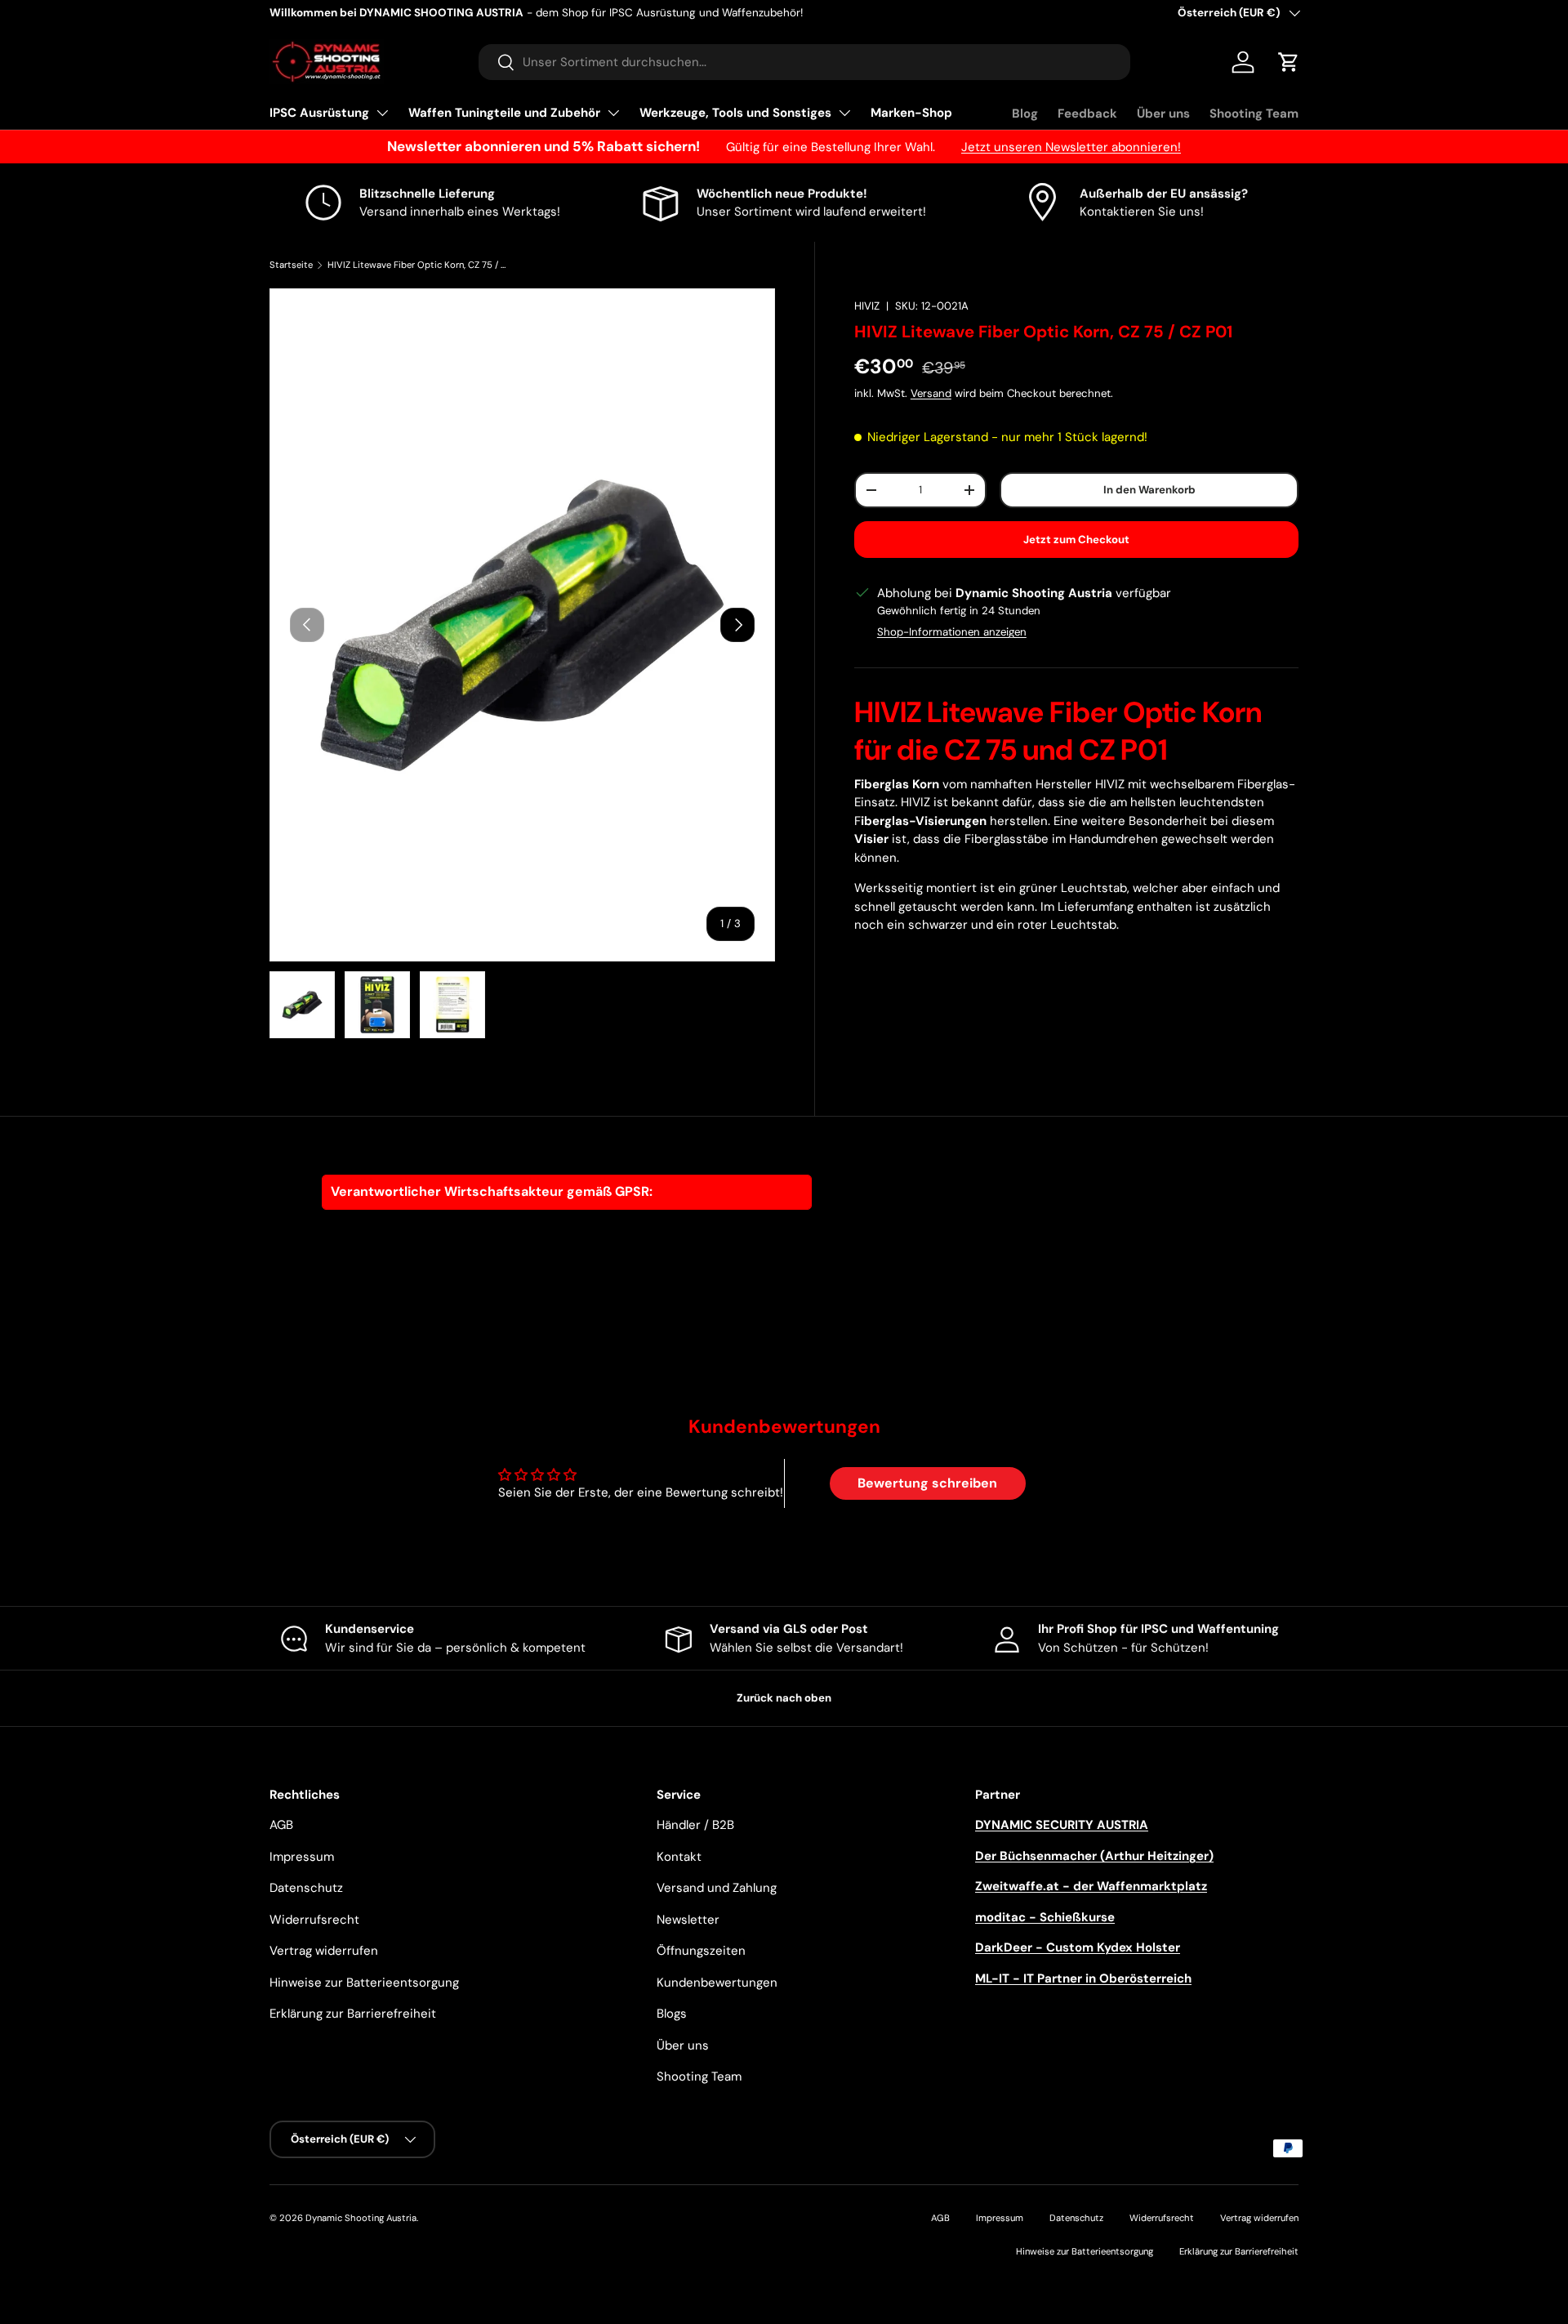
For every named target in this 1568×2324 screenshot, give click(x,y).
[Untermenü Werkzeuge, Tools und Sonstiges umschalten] (844, 113)
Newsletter (688, 1920)
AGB (281, 1825)
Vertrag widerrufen (324, 1951)
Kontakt (679, 1857)
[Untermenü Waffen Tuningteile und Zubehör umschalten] (613, 113)
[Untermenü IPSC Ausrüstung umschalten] (382, 113)
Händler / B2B (695, 1825)
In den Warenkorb (1149, 490)
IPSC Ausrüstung (319, 113)
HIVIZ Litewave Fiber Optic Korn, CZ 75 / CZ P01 (419, 265)
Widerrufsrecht (314, 1920)
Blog (1025, 114)
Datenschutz (306, 1888)
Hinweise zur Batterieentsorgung (364, 1983)
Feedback (1087, 114)
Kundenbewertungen (717, 1983)
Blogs (672, 2014)
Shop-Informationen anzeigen (952, 632)
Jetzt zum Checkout (1076, 540)
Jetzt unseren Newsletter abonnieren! (1071, 147)
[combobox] (804, 62)
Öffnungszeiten (701, 1951)
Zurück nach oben (784, 1698)
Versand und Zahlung (717, 1888)
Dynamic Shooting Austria (361, 2218)
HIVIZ (867, 306)
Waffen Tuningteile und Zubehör (504, 113)
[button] (1289, 62)
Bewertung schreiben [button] (927, 1483)
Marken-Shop (911, 113)
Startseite (291, 265)
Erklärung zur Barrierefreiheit (353, 2014)
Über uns (1163, 114)
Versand (931, 393)
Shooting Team (1254, 114)
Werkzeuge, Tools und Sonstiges (735, 113)
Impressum (302, 1857)
